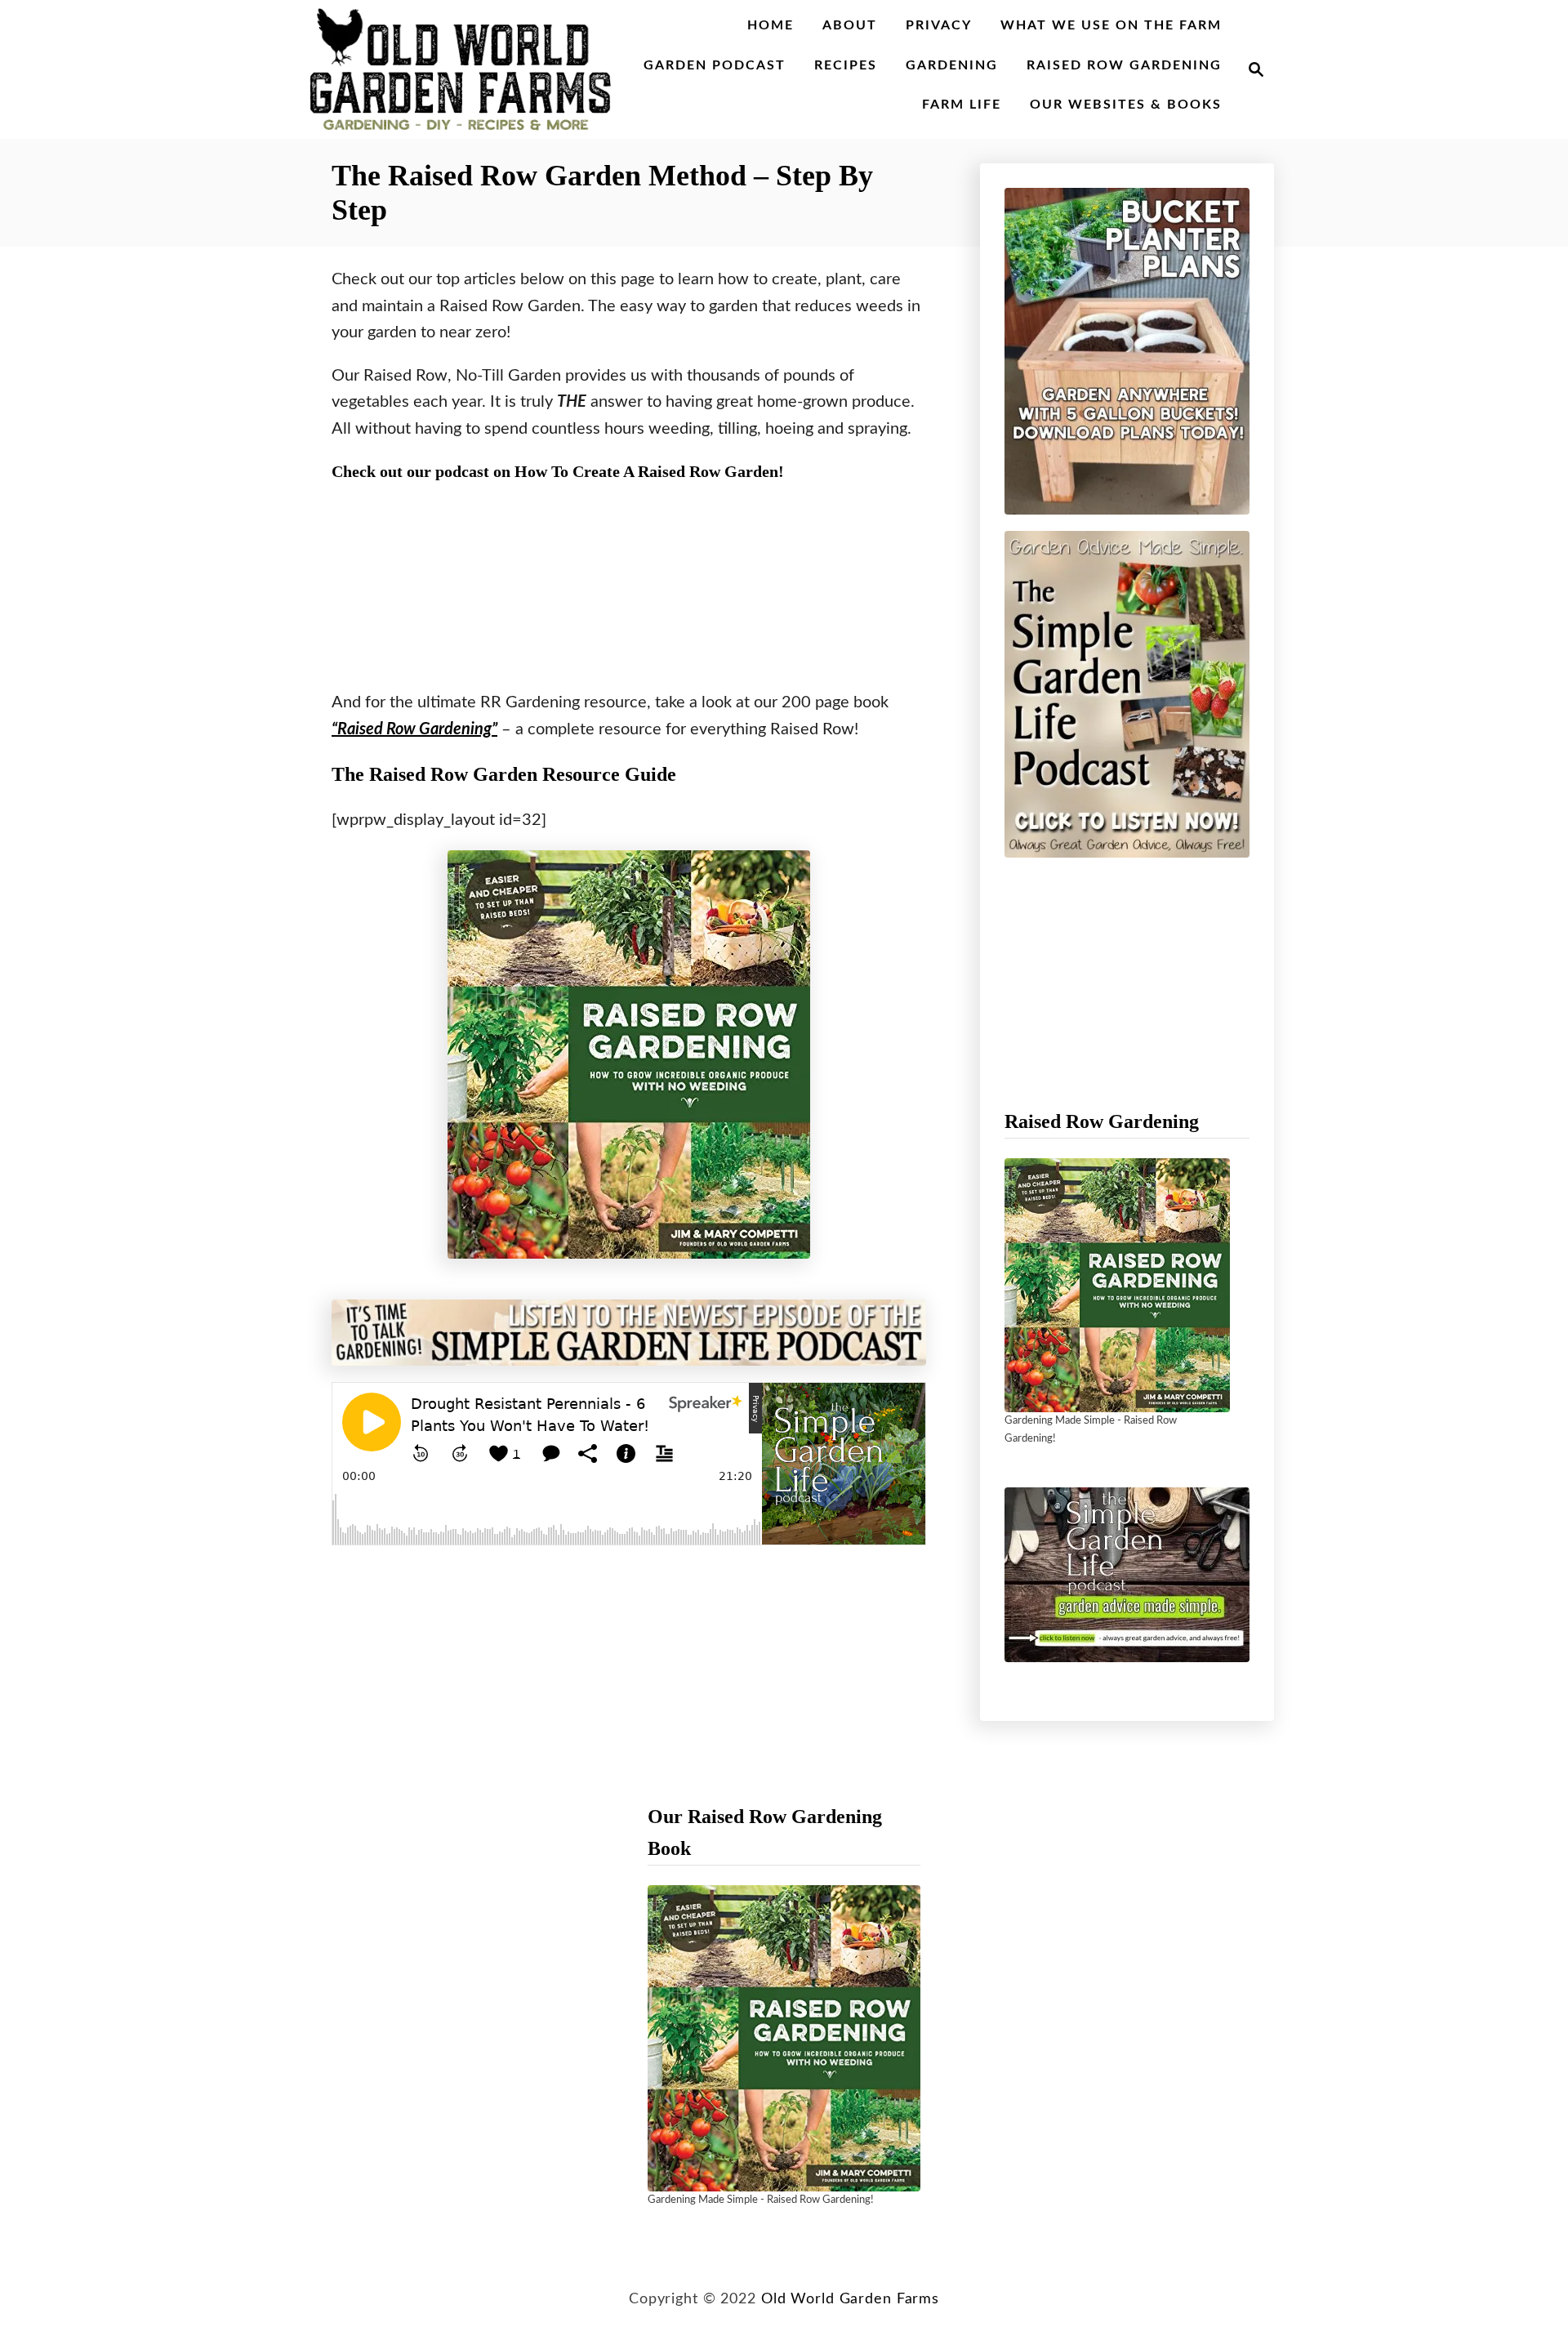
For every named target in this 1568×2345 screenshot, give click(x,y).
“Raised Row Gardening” (414, 729)
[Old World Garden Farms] (461, 69)
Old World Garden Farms (850, 2299)
